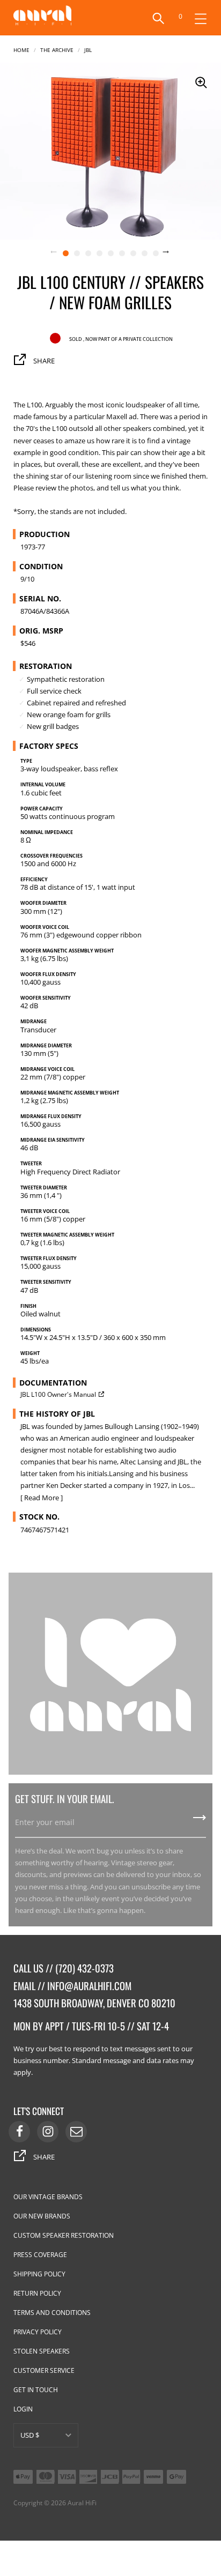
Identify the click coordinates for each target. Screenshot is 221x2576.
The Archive (57, 49)
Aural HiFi (82, 2503)
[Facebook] (19, 2132)
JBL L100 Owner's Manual (58, 1394)
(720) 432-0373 (84, 1968)
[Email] (76, 2132)
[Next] (172, 253)
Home (21, 49)
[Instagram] (48, 2132)
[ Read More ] (42, 1498)
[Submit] (200, 1821)
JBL (88, 49)
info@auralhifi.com (89, 1986)
